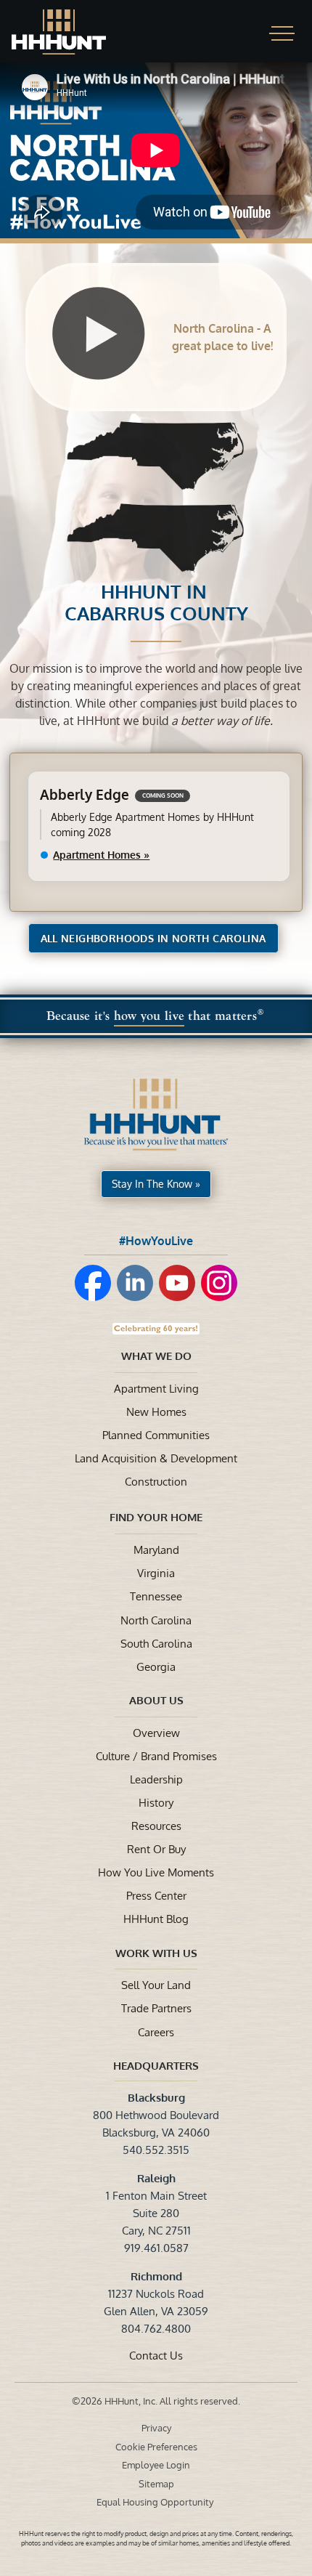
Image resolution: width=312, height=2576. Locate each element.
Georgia (156, 1666)
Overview (156, 1733)
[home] (73, 32)
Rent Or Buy (156, 1849)
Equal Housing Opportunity (156, 2502)
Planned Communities (156, 1435)
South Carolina (156, 1643)
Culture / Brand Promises (156, 1756)
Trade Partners (156, 2008)
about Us (156, 1700)
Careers (156, 2032)
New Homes (156, 1411)
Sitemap (156, 2484)
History (156, 1802)
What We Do (156, 1356)
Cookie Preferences (156, 2447)
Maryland (156, 1550)
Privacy (156, 2428)
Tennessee (156, 1596)
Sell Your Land (156, 1985)
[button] (282, 33)
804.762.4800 (156, 2328)
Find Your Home (156, 1517)
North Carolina (156, 1620)
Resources (156, 1826)
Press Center (156, 1895)
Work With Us (156, 1953)
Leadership (156, 1779)
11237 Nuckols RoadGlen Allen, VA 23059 (156, 2293)
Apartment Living (156, 1388)
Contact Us (156, 2355)
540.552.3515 (156, 2150)
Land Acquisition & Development (156, 1458)
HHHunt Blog (156, 1919)
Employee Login (156, 2465)
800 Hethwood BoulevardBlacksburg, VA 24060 (156, 2115)
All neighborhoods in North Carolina (153, 938)
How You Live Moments (156, 1872)
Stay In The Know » (156, 1184)
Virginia (156, 1573)
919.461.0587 (156, 2248)
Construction (156, 1481)
